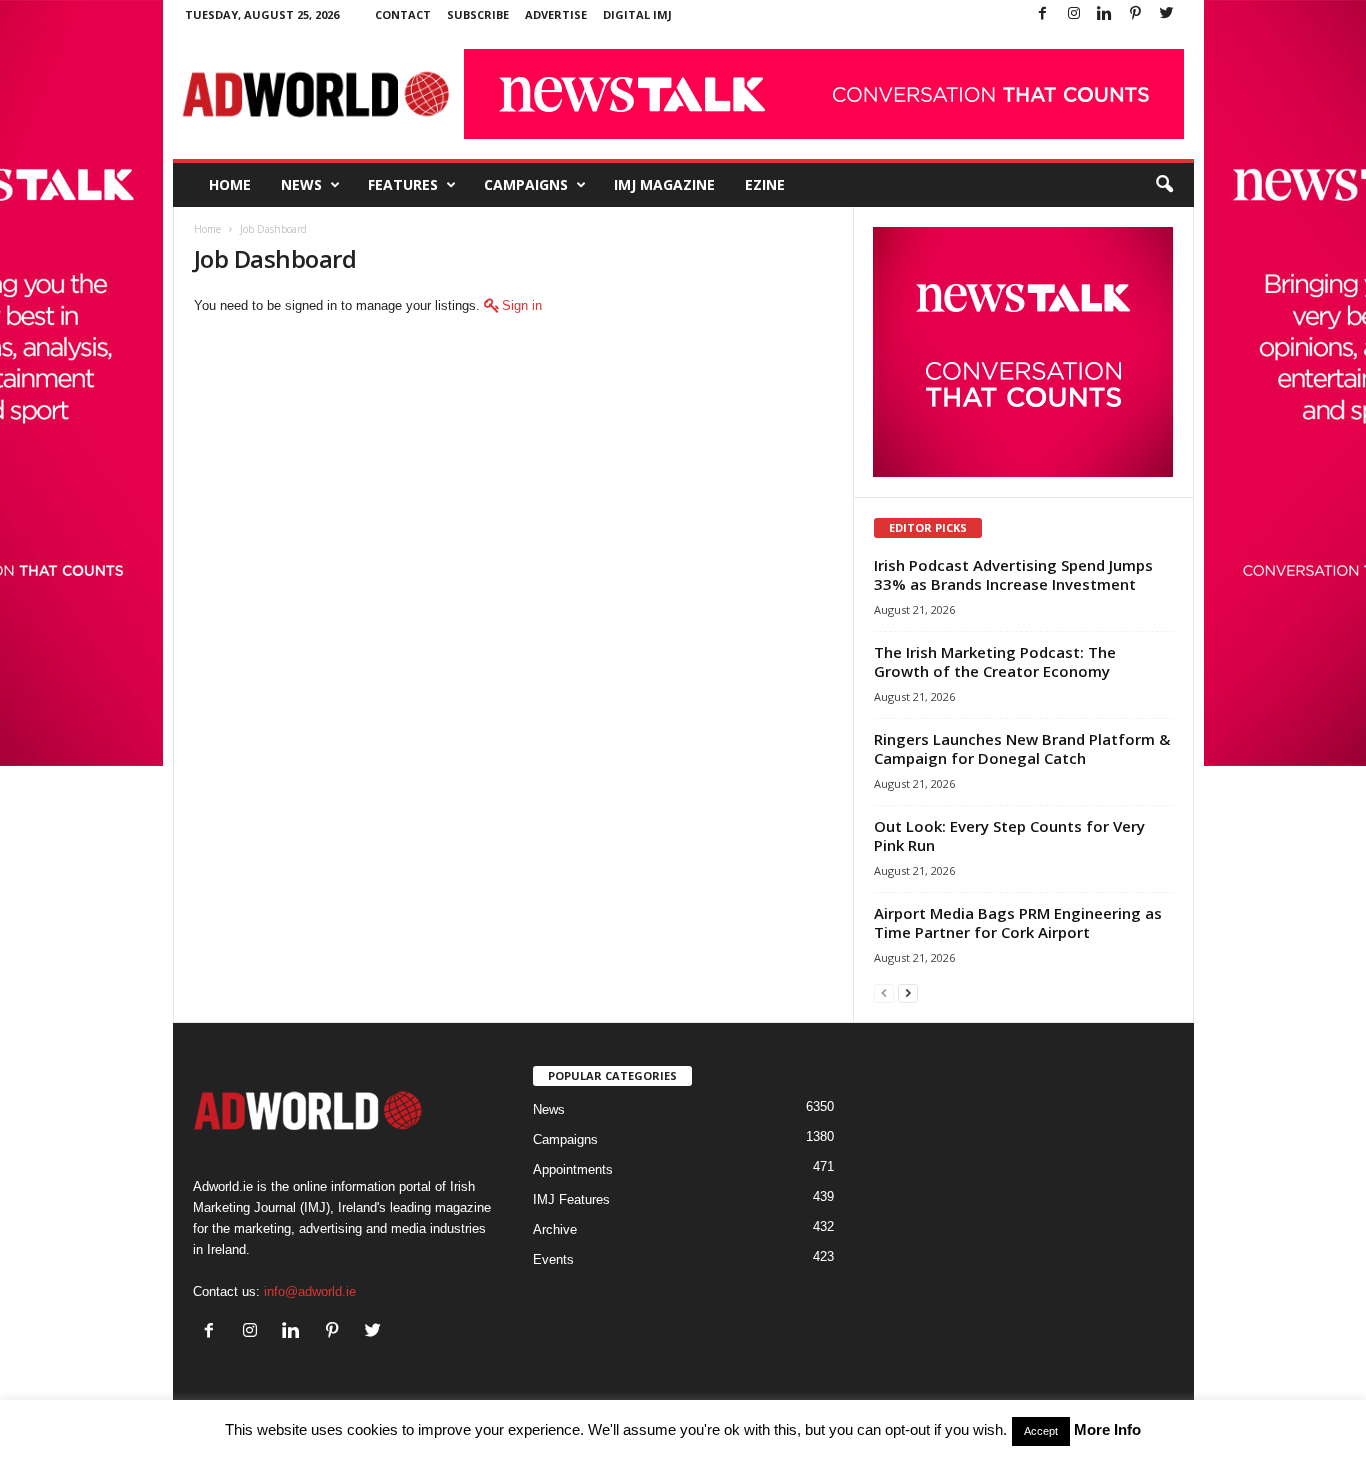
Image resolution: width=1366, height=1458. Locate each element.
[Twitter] (1167, 14)
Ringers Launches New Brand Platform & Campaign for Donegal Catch (1022, 748)
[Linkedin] (1105, 14)
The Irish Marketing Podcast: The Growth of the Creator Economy (995, 661)
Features (403, 184)
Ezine (765, 184)
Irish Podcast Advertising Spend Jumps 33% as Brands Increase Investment (1013, 574)
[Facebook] (1043, 14)
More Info (1107, 1429)
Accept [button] (1041, 1431)
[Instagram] (1074, 14)
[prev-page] (884, 992)
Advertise (556, 14)
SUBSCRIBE (478, 14)
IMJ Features (571, 1199)
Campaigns (526, 184)
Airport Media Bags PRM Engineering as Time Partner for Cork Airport (1018, 922)
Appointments (573, 1169)
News (301, 184)
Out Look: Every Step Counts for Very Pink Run (1009, 835)
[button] (1164, 185)
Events (553, 1259)
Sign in (522, 305)
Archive (555, 1229)
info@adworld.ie (310, 1291)
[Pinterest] (1136, 14)
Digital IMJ (637, 14)
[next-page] (908, 992)
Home (230, 184)
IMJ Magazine (664, 184)
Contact (403, 14)
